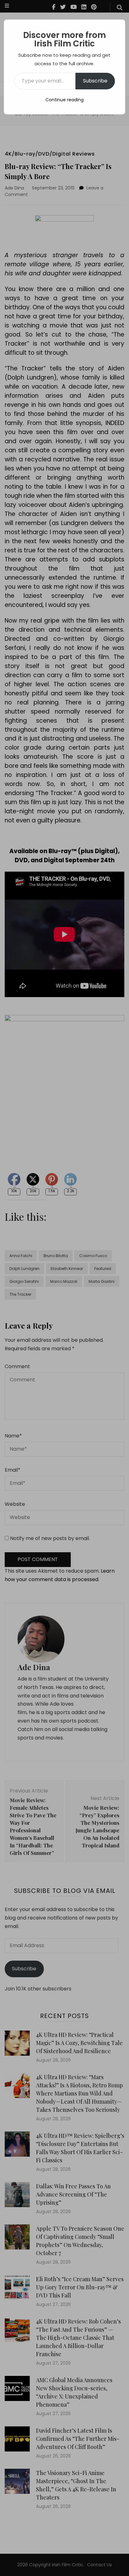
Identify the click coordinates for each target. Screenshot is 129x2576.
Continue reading (64, 100)
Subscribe (95, 81)
